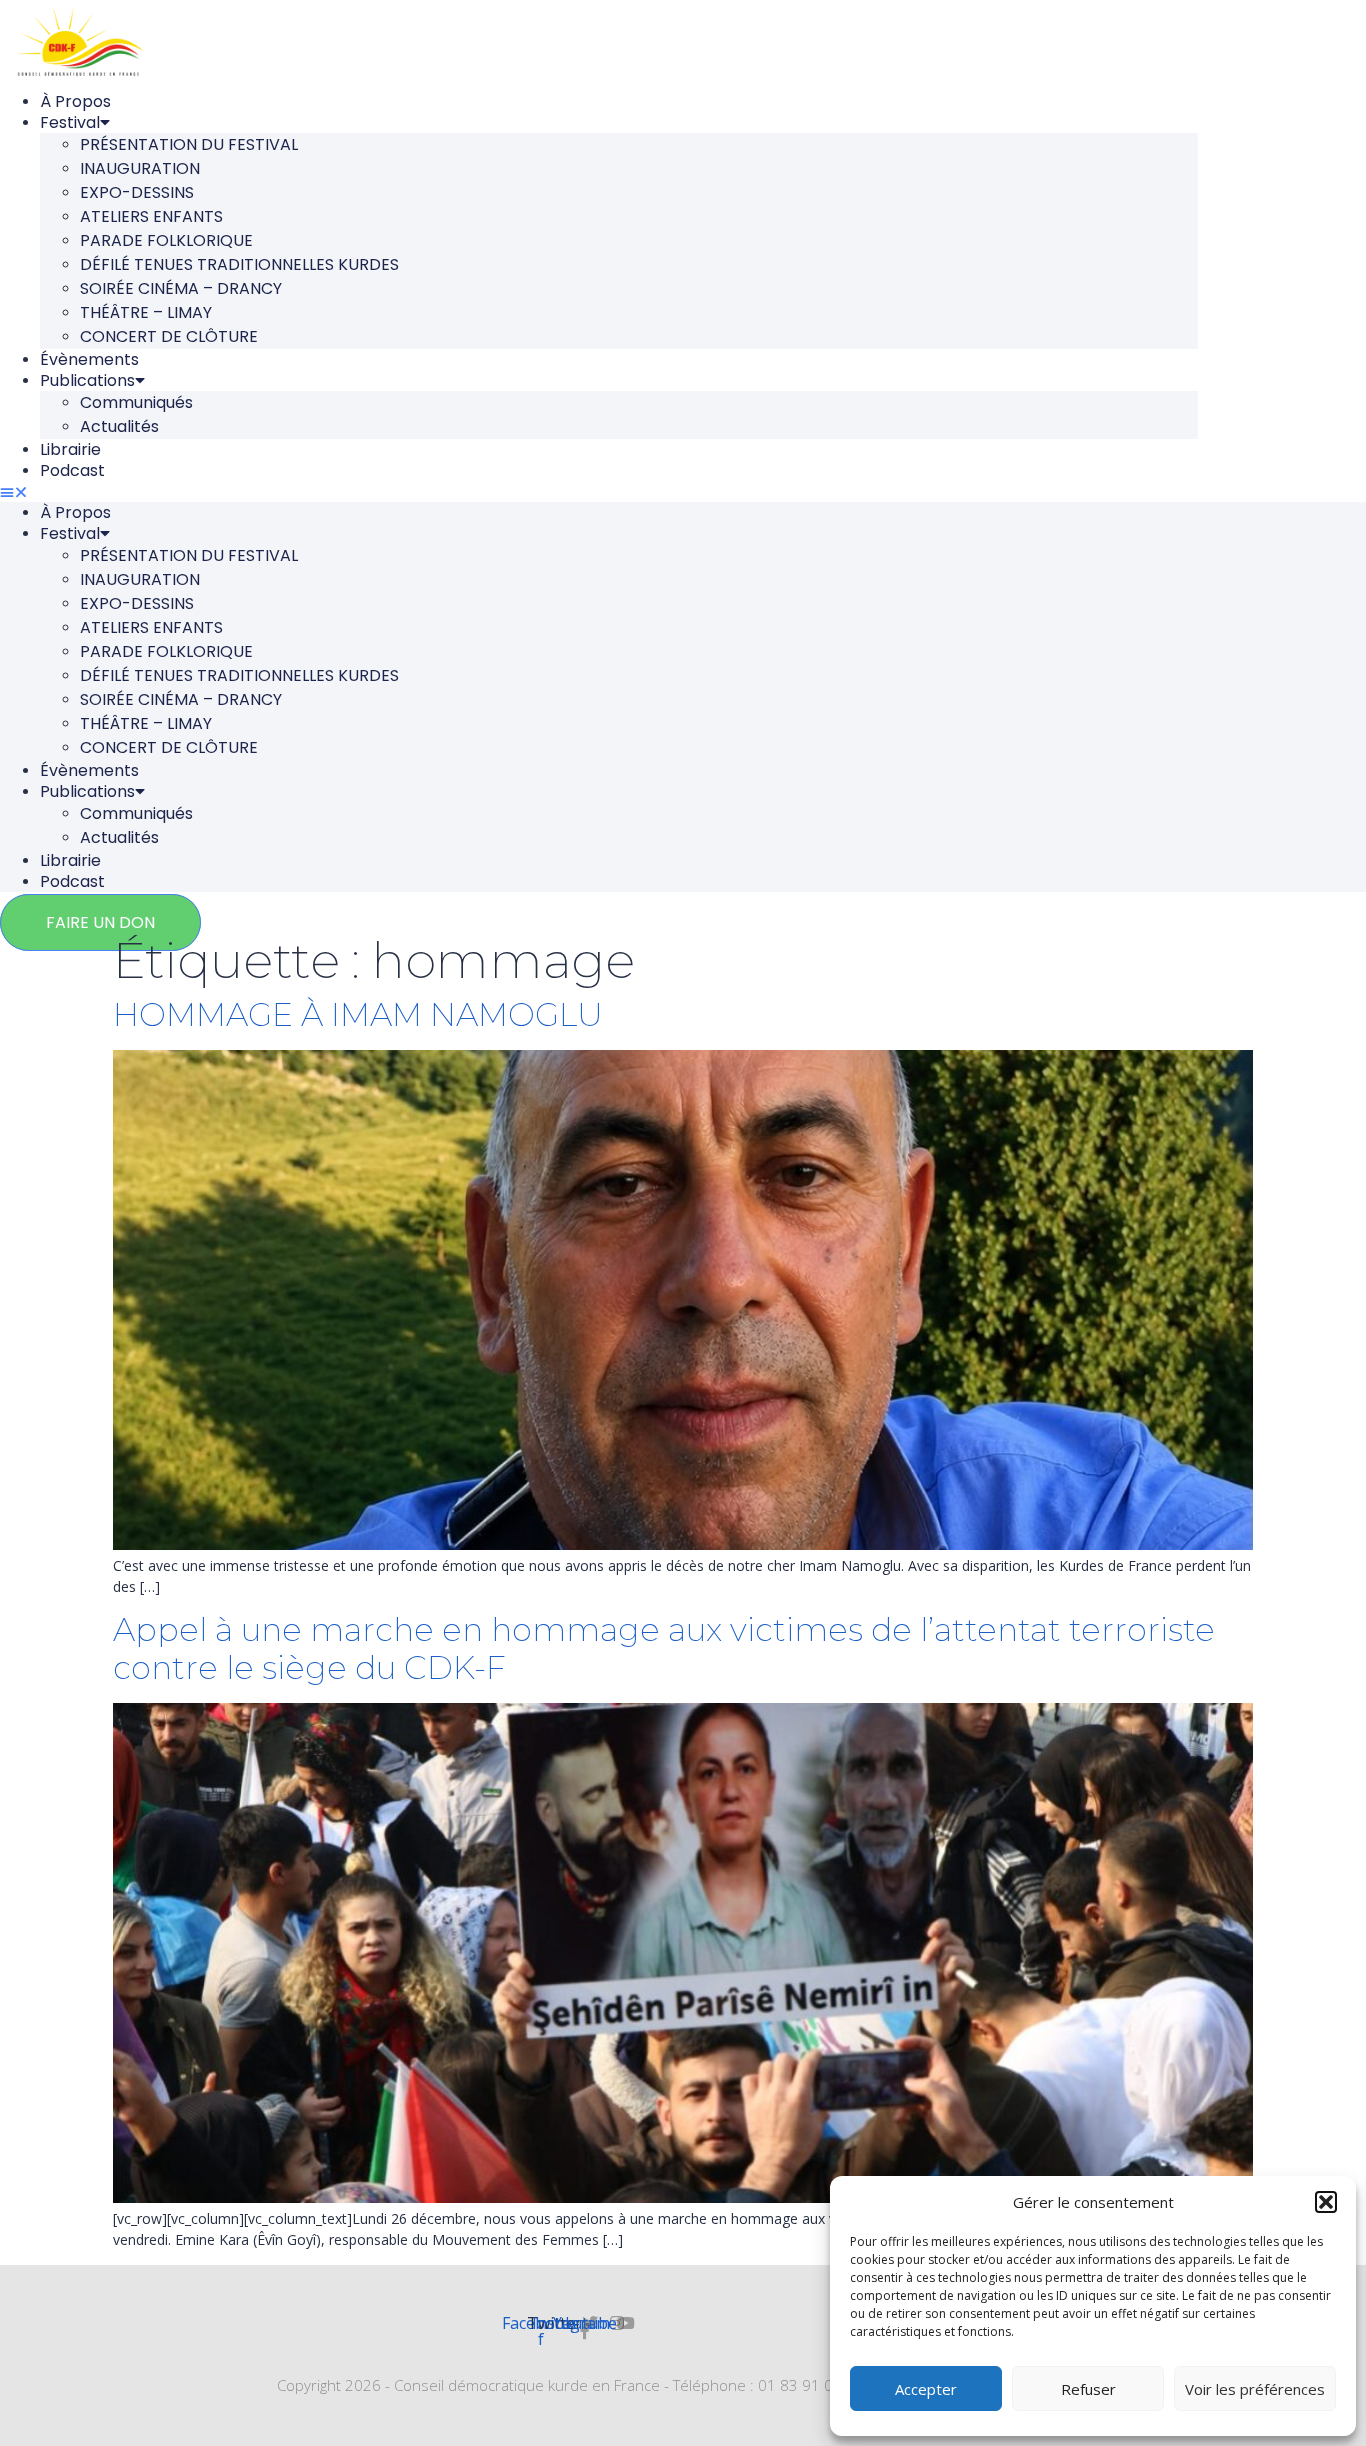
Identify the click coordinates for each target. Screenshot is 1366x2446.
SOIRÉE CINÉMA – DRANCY (181, 288)
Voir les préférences (1255, 2389)
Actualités (119, 426)
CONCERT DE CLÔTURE (169, 336)
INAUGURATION (140, 168)
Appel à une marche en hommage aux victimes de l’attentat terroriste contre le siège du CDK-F (664, 1648)
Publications (87, 380)
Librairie (70, 449)
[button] (1326, 2202)
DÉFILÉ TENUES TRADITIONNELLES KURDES (239, 264)
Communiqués (136, 402)
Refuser (1088, 2389)
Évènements (89, 359)
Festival (70, 122)
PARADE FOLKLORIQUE (166, 240)
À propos (75, 101)
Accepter (926, 2389)
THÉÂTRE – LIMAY (146, 312)
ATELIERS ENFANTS (151, 216)
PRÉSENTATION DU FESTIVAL (189, 144)
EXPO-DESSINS (137, 192)
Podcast (72, 470)
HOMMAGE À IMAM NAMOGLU (358, 1014)
